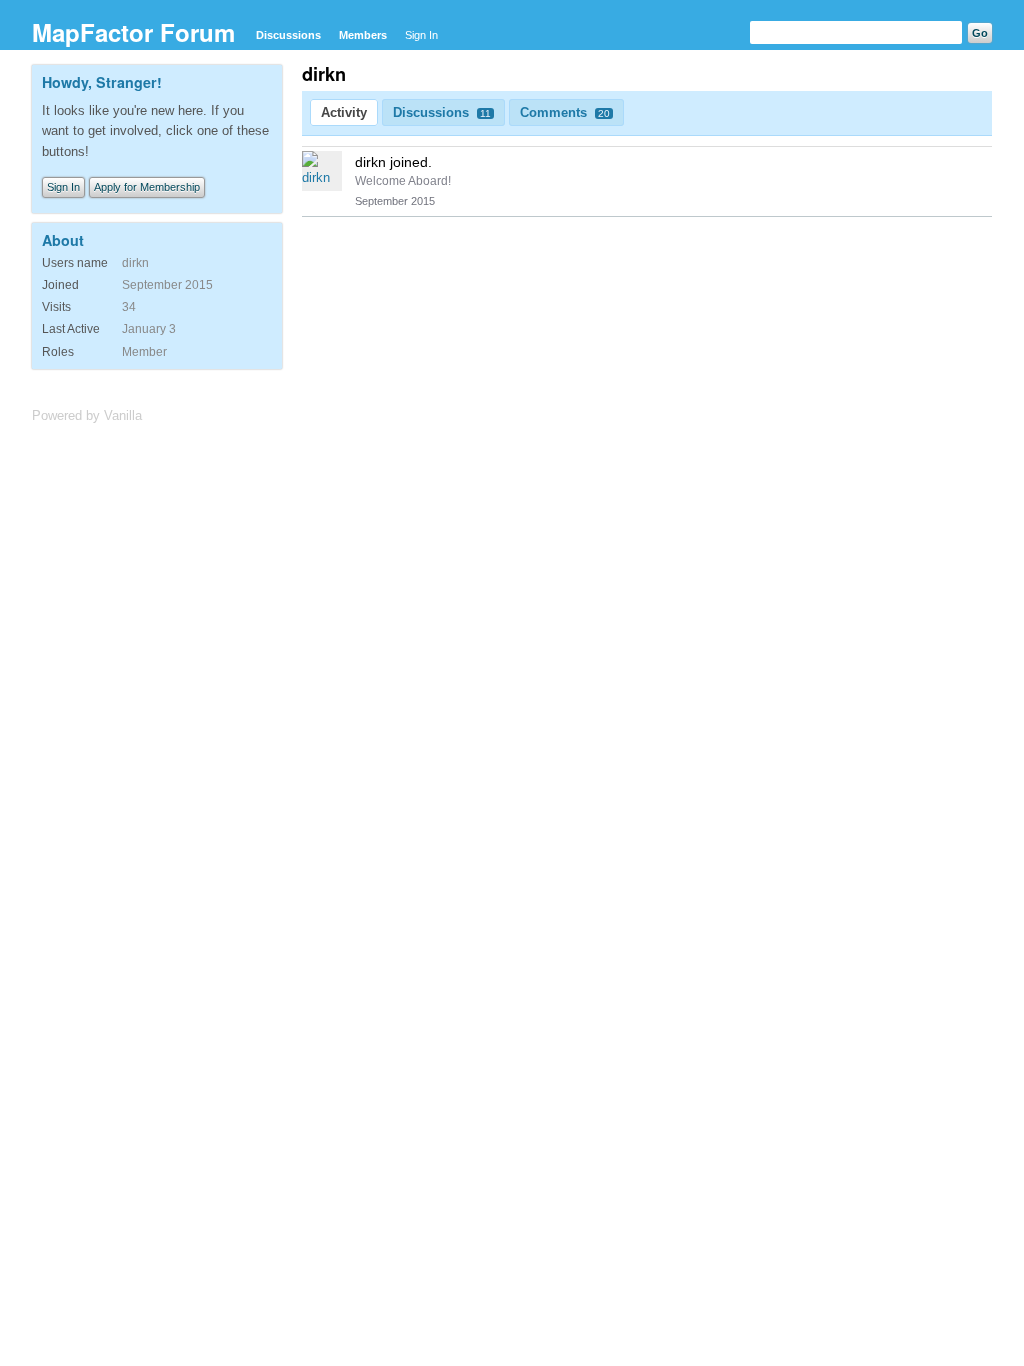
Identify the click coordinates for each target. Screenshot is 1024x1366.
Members (363, 35)
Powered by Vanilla (87, 415)
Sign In (421, 35)
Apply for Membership (147, 187)
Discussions (288, 35)
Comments (565, 112)
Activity (344, 112)
